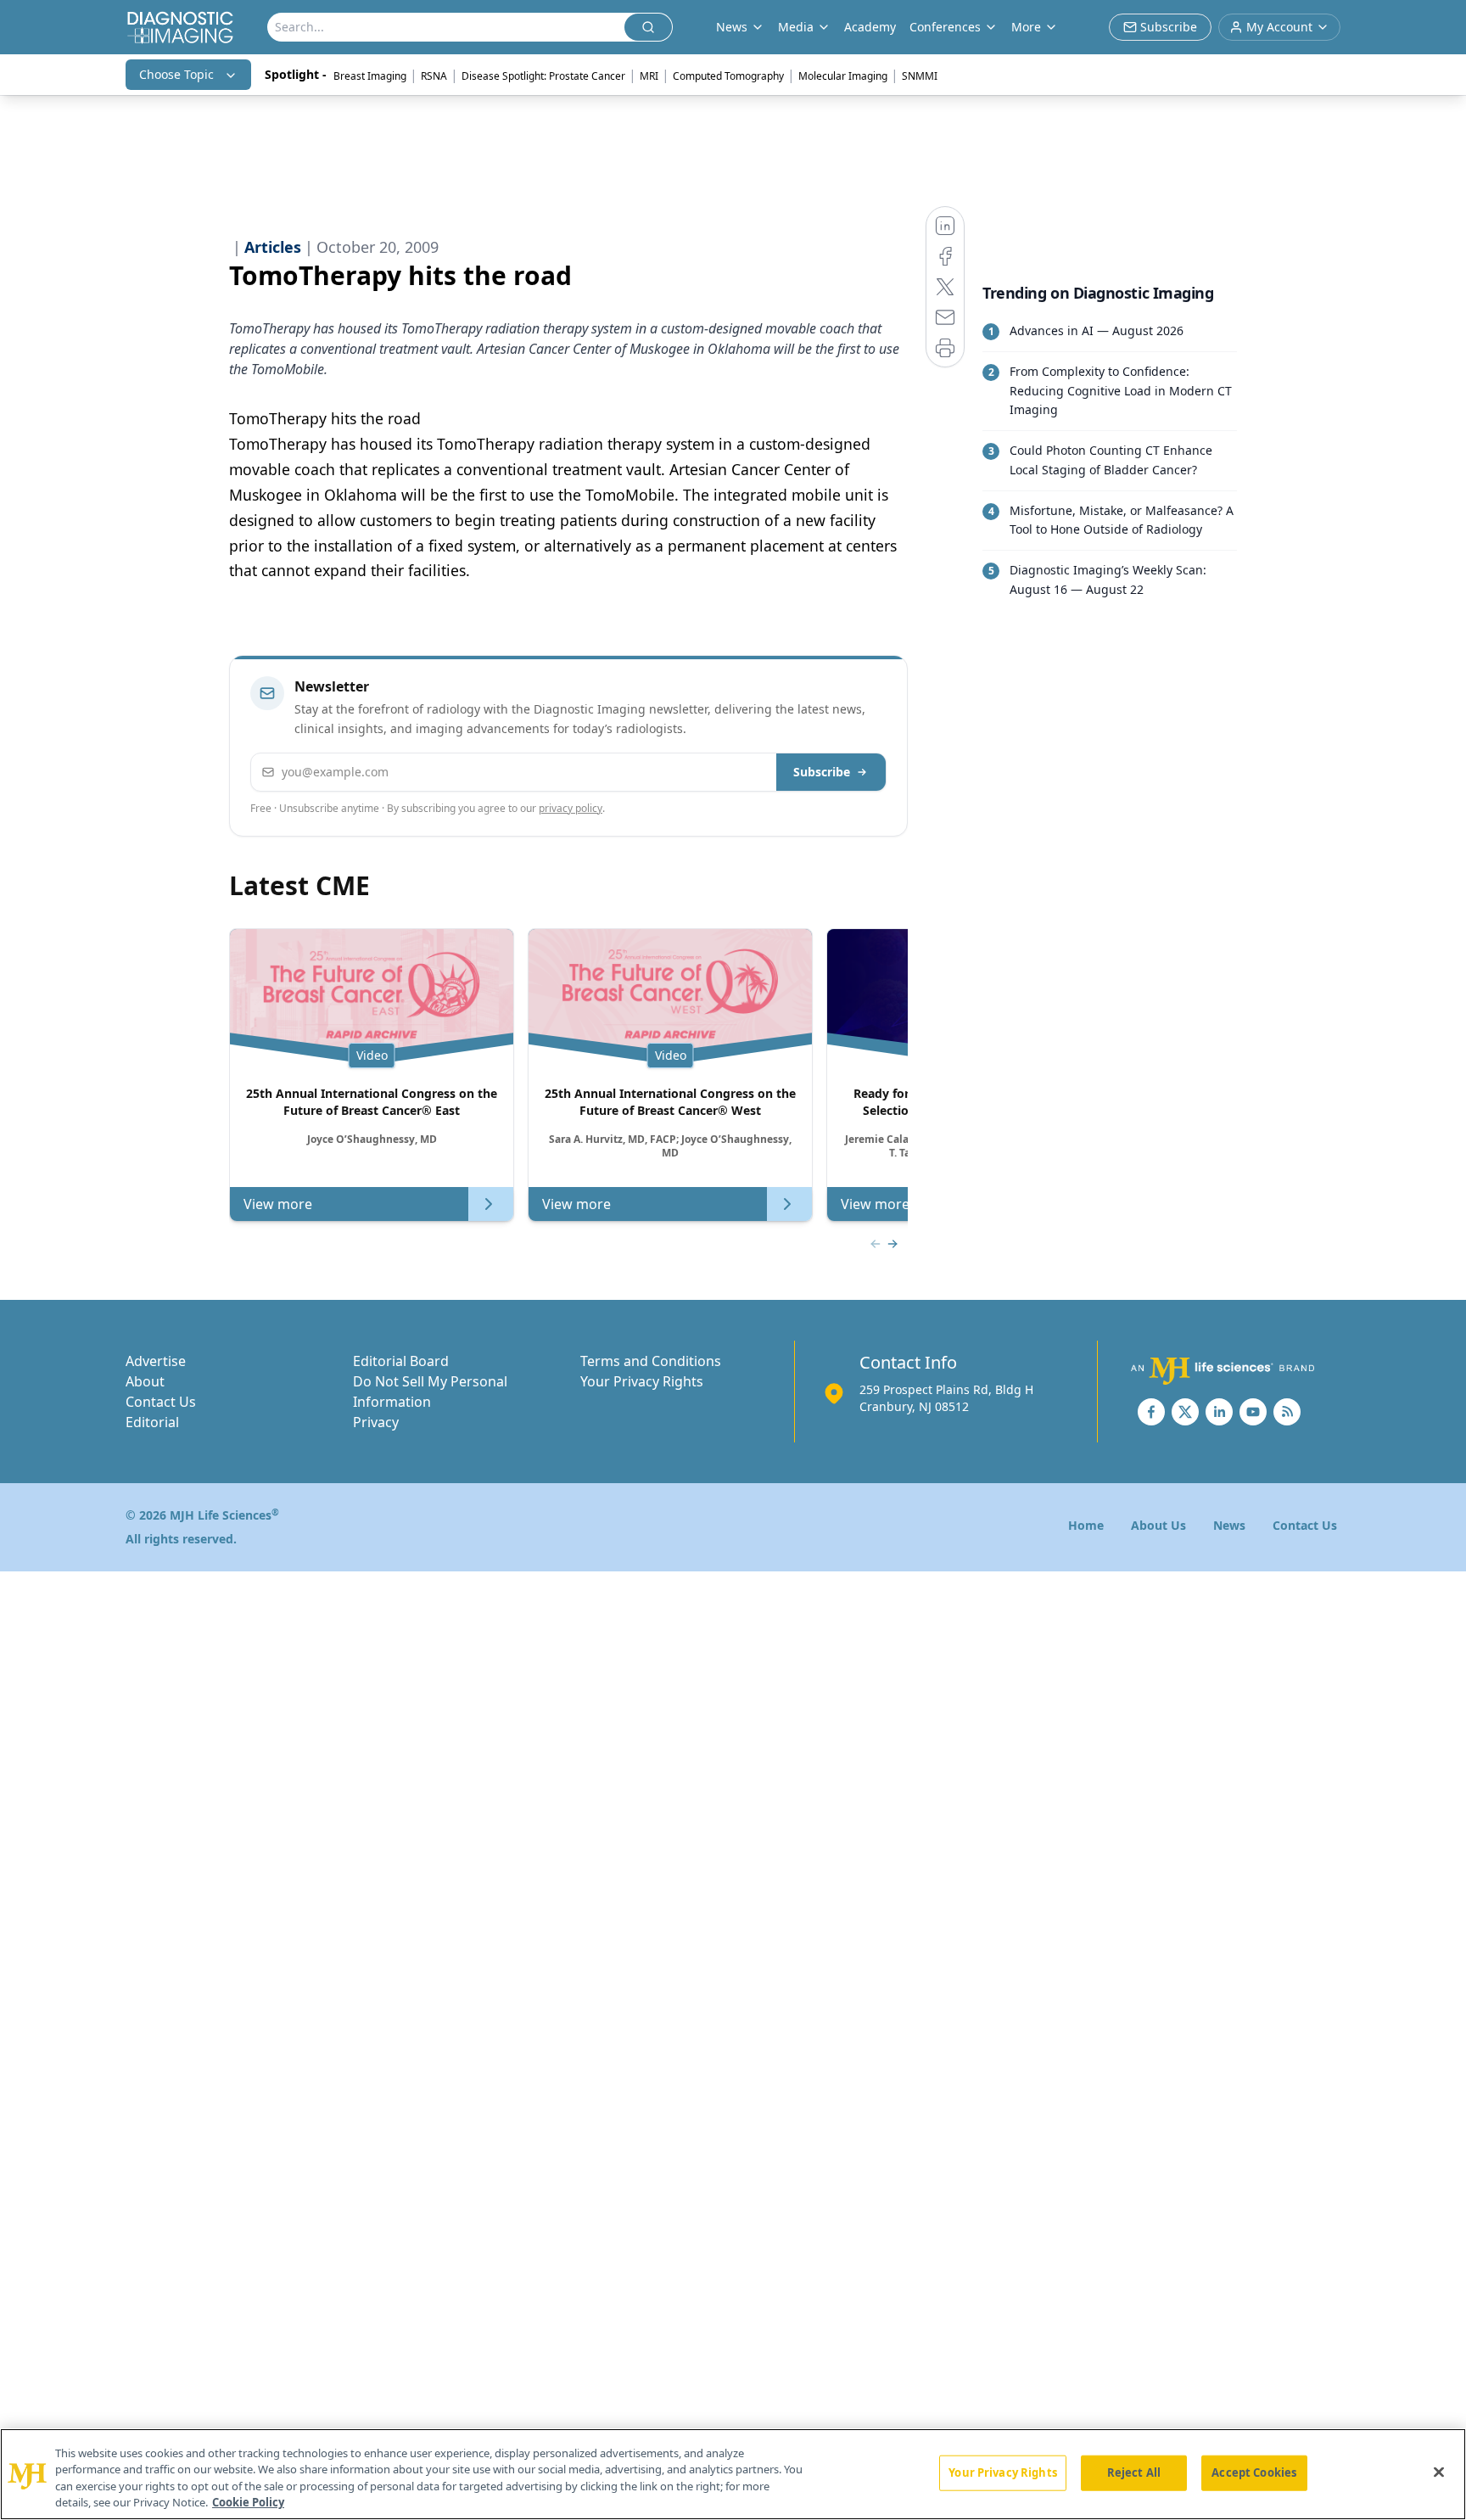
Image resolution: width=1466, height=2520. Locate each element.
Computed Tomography (728, 76)
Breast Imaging (370, 76)
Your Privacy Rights (642, 1381)
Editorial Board (401, 1361)
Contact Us (161, 1402)
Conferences (945, 27)
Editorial (152, 1422)
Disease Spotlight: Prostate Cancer (543, 76)
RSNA (434, 76)
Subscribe (822, 772)
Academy (870, 27)
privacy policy (571, 808)
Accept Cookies (1254, 2472)
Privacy (376, 1422)
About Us (1158, 1525)
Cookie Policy (248, 2502)
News (1229, 1525)
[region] (733, 2474)
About (145, 1381)
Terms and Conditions (651, 1361)
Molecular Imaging (843, 76)
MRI (649, 76)
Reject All (1134, 2472)
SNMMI (920, 76)
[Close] (1439, 2472)
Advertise (156, 1361)
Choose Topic (176, 74)
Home (1086, 1525)
